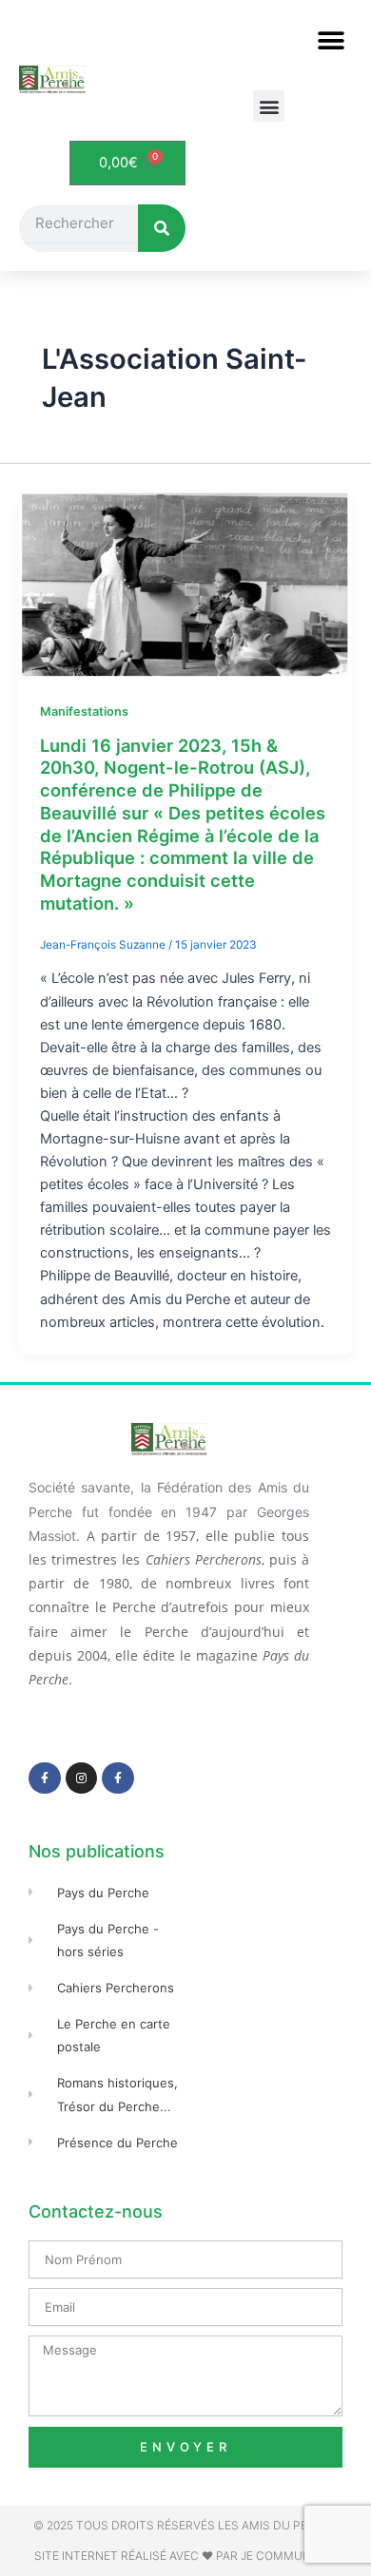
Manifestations (84, 711)
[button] (331, 40)
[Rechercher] (162, 228)
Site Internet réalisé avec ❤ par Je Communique (186, 2556)
